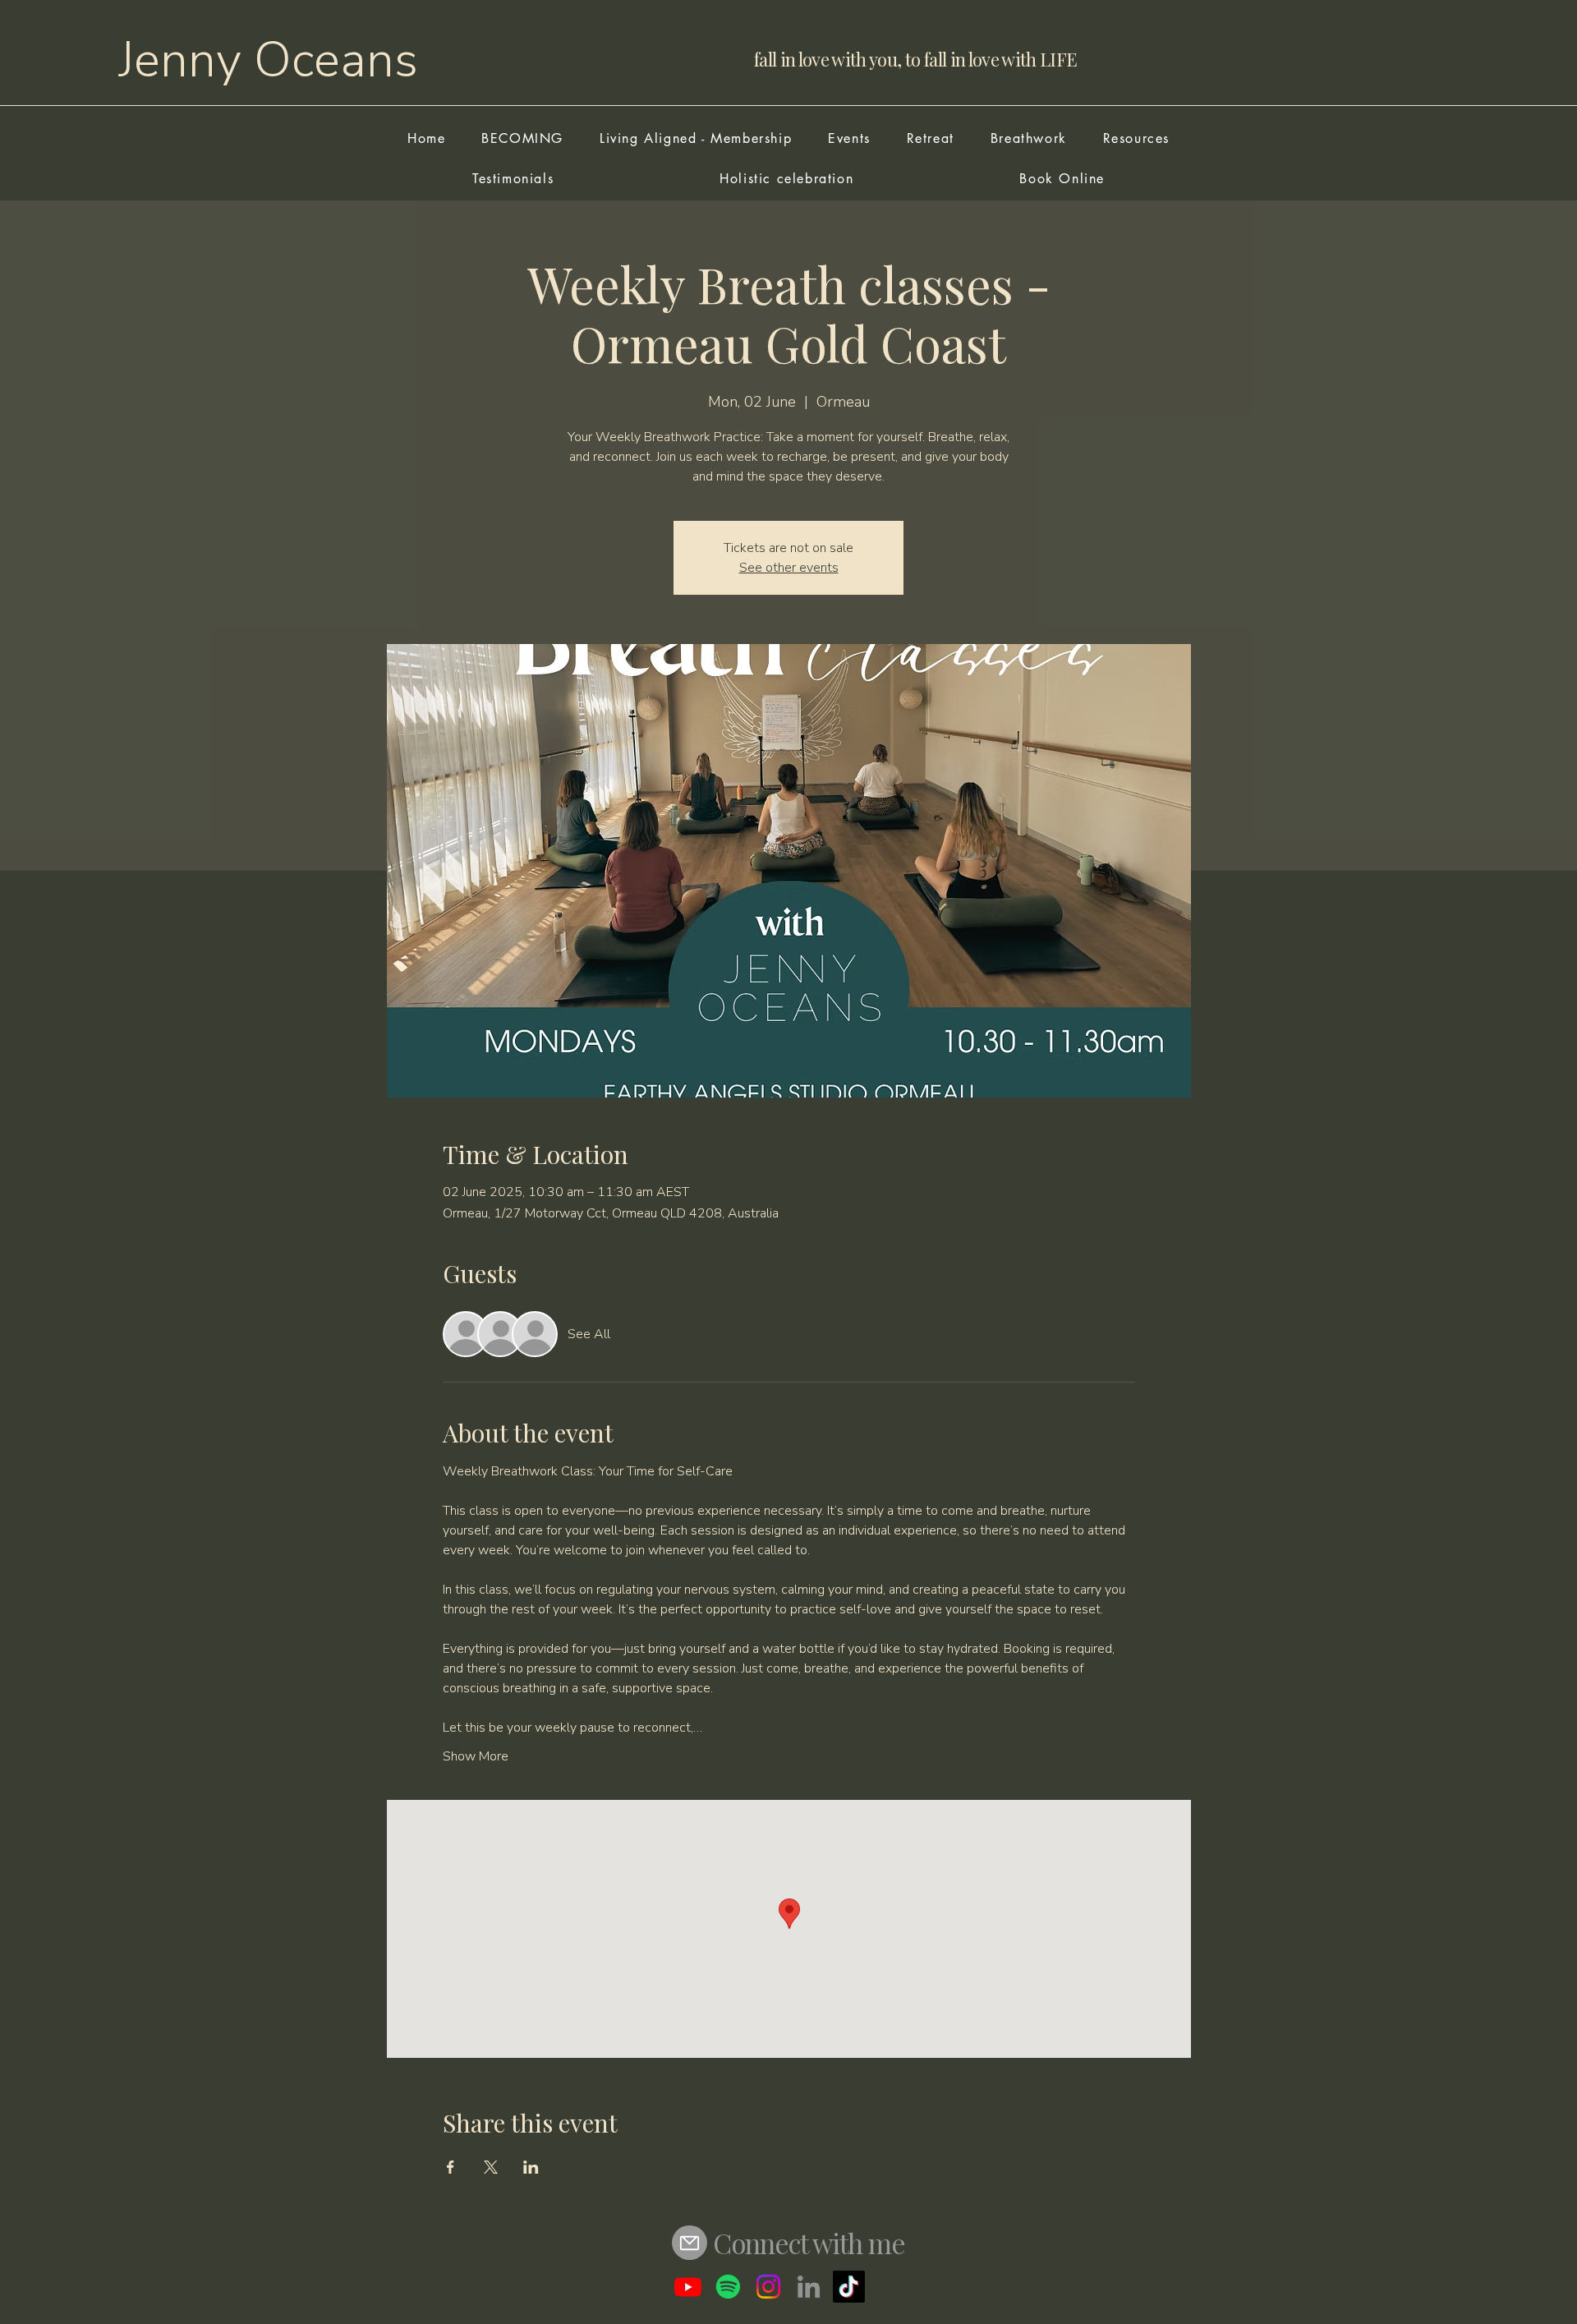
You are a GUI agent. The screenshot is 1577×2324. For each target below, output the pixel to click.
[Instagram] (768, 2287)
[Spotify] (728, 2287)
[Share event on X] (491, 2167)
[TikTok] (849, 2287)
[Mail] (690, 2243)
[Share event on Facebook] (451, 2167)
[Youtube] (688, 2287)
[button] (849, 138)
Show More (476, 1756)
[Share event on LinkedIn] (531, 2167)
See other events (789, 568)
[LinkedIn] (809, 2287)
